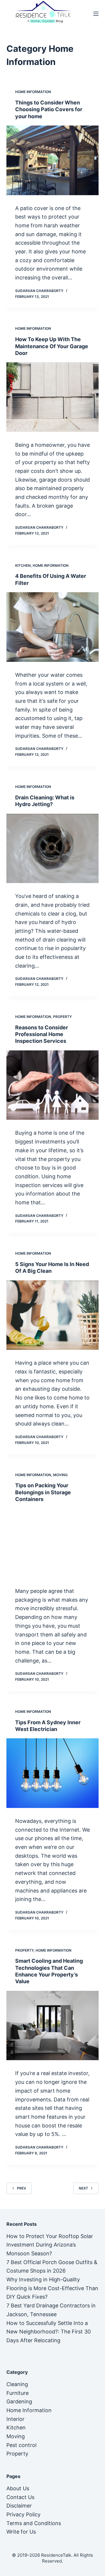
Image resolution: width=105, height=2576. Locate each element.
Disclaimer (19, 2506)
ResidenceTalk (56, 2555)
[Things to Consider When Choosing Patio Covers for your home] (53, 160)
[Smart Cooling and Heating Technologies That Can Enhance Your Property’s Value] (53, 2026)
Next (83, 2188)
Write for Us (21, 2532)
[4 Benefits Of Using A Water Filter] (53, 627)
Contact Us (20, 2497)
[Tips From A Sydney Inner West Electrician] (53, 1773)
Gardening (19, 2401)
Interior (15, 2419)
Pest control (21, 2445)
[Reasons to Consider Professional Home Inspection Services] (53, 1085)
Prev (22, 2188)
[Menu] (96, 14)
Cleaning (17, 2384)
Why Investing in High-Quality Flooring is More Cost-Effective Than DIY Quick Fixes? (52, 2288)
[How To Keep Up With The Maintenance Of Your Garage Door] (53, 397)
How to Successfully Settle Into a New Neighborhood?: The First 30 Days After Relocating (49, 2332)
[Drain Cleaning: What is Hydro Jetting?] (53, 849)
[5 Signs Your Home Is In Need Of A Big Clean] (53, 1315)
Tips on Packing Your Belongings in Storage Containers (43, 1492)
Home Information (33, 92)
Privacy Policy (23, 2514)
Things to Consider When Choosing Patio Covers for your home (49, 109)
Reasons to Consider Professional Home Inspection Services (42, 1034)
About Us (18, 2488)
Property (62, 1017)
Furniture (17, 2393)
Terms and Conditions (34, 2523)
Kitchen (23, 565)
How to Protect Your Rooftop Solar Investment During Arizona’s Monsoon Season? (50, 2245)
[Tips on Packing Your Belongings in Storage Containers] (53, 1543)
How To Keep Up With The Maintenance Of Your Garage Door (52, 346)
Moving (60, 1475)
